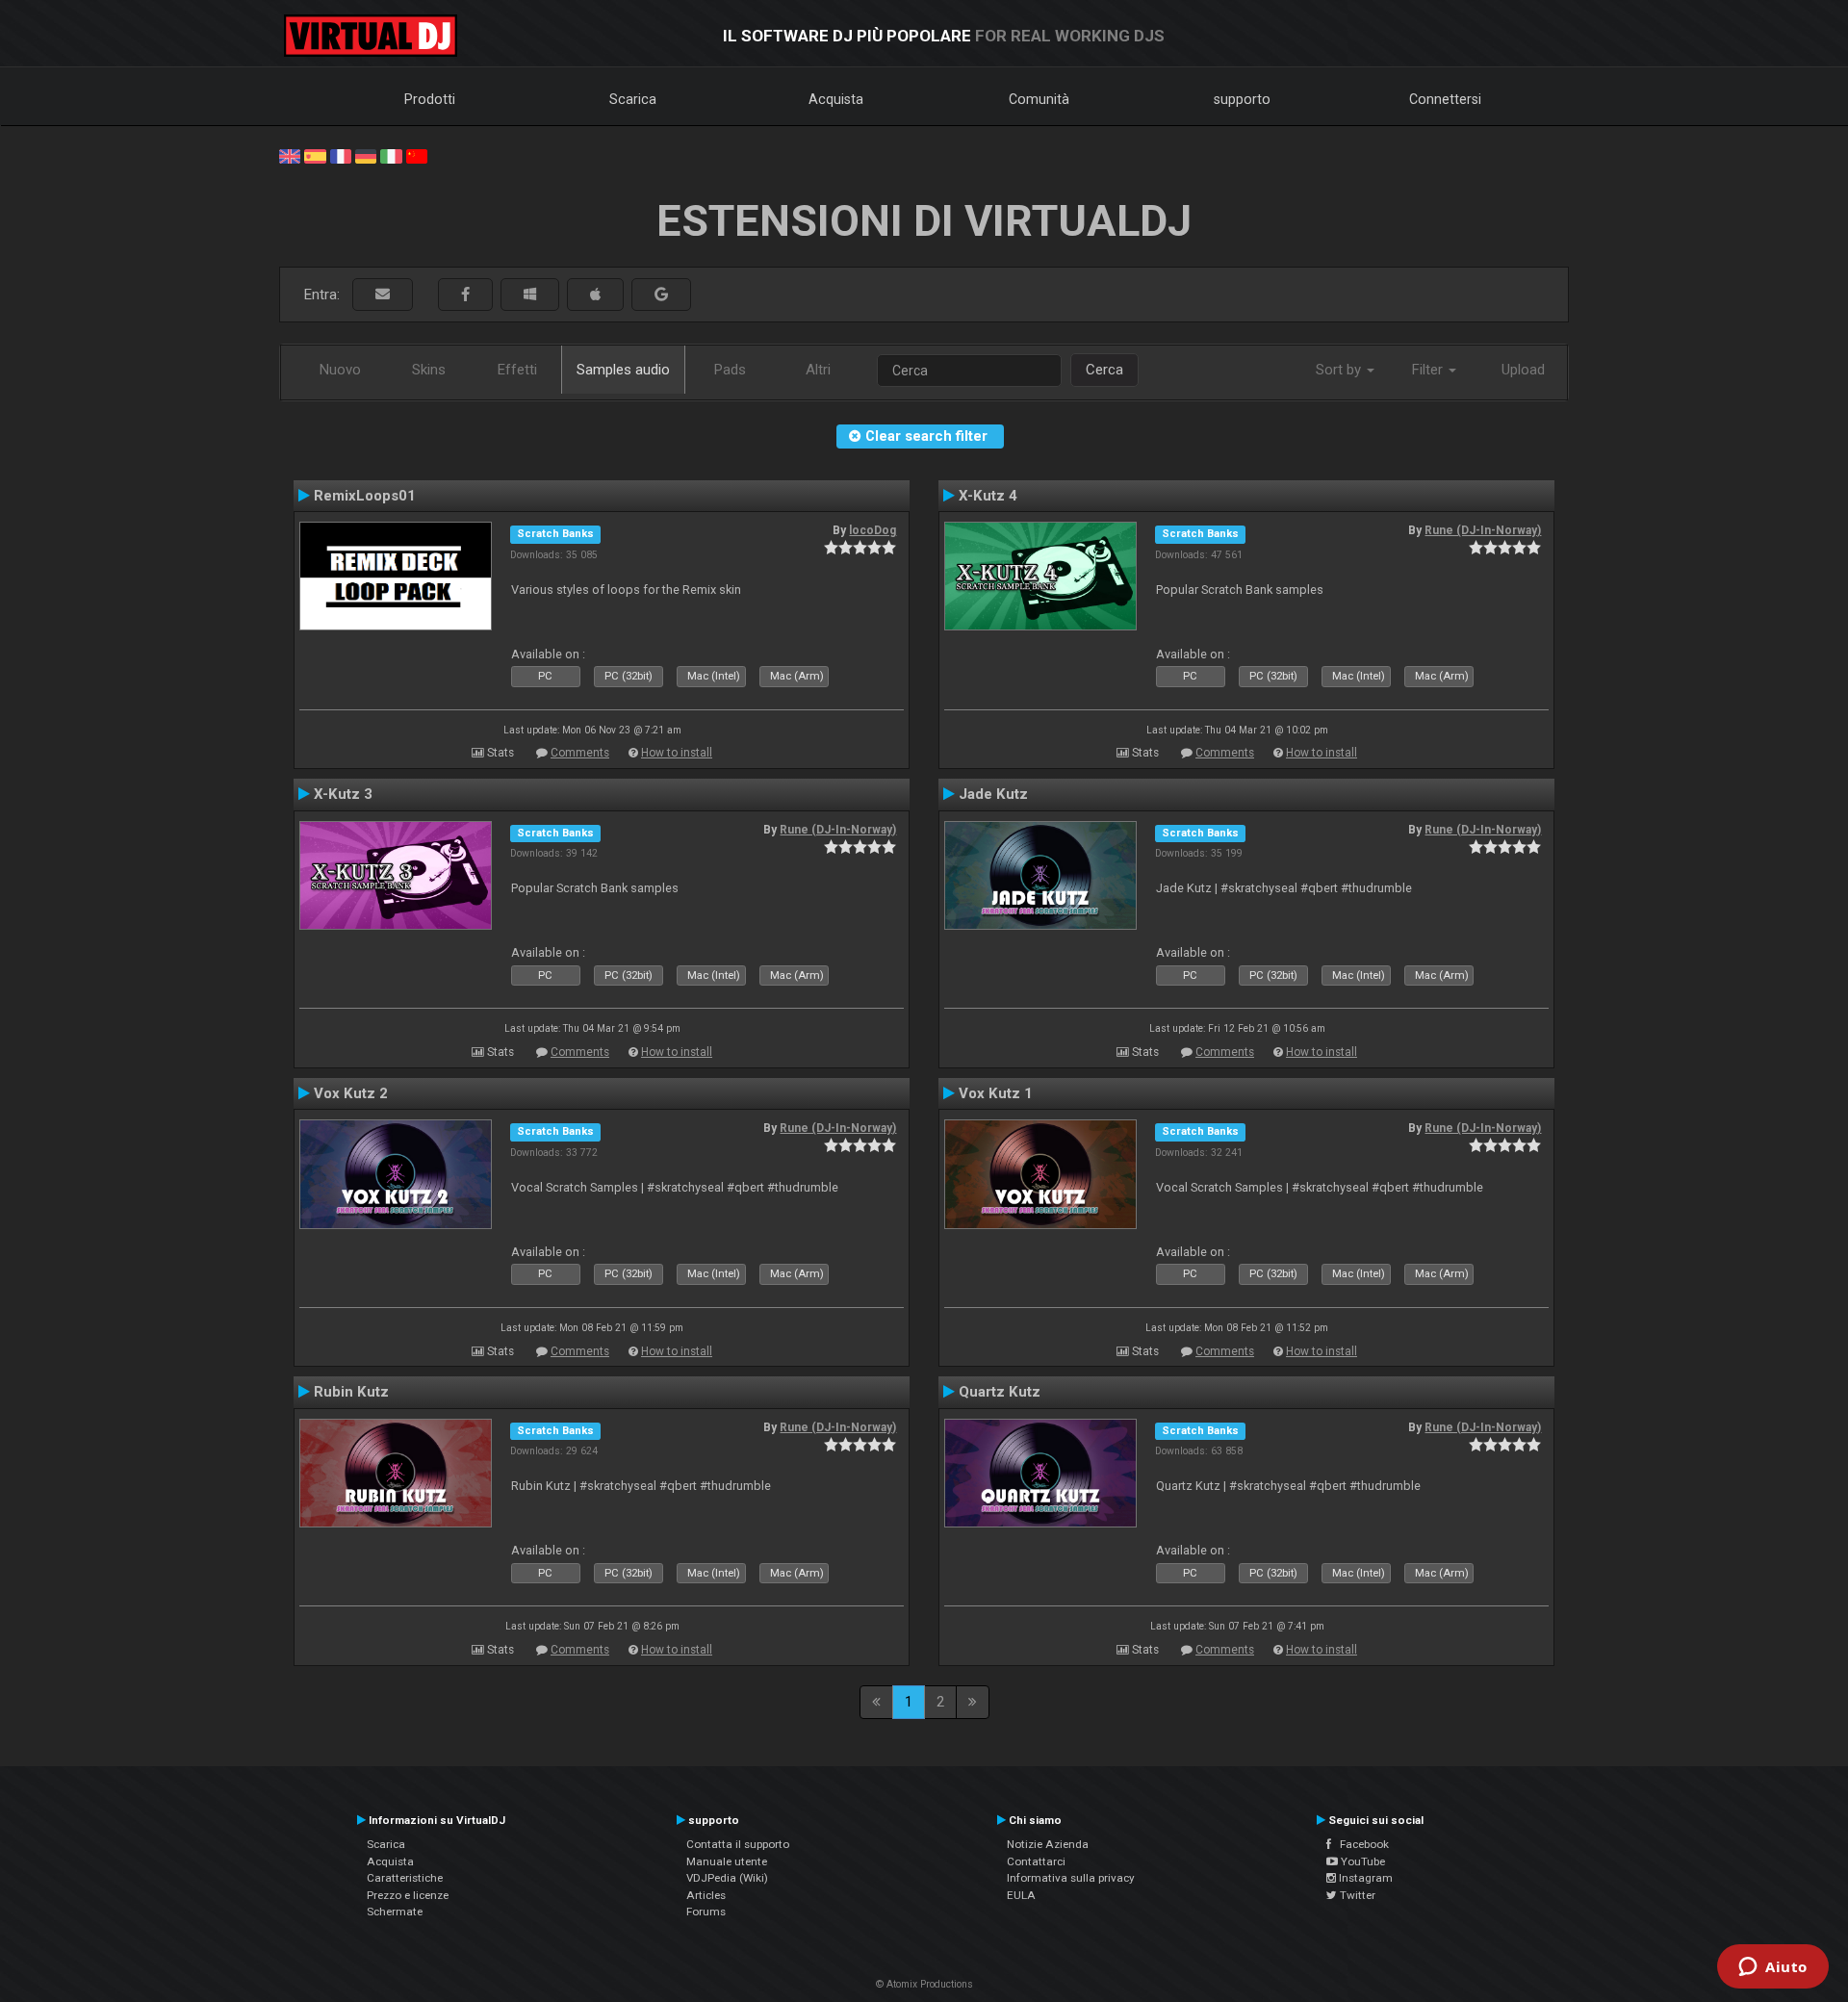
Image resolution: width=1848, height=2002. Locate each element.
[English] (290, 155)
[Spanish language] (315, 155)
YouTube (1361, 1861)
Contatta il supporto (738, 1844)
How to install (677, 753)
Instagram (1364, 1878)
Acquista (836, 99)
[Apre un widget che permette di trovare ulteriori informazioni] (1773, 1968)
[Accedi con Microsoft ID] (530, 295)
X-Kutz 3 (343, 794)
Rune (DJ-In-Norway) (1483, 530)
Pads (730, 370)
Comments (580, 753)
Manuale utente (727, 1861)
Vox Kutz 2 (351, 1093)
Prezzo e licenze (408, 1895)
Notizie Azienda (1048, 1844)
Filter (1429, 370)
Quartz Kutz (1000, 1392)
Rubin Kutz (351, 1392)
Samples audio (623, 370)
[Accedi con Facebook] (465, 295)
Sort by (1340, 370)
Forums (706, 1912)
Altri (818, 370)
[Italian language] (391, 155)
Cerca (1104, 370)
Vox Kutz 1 (996, 1093)
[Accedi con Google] (661, 295)
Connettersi (1445, 99)
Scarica (633, 99)
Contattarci (1036, 1861)
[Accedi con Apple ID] (595, 295)
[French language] (341, 155)
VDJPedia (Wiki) (727, 1878)
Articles (706, 1895)
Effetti (517, 370)
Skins (429, 370)
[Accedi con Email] (383, 295)
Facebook (1360, 1844)
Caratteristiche (405, 1878)
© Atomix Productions (924, 1984)
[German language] (366, 155)
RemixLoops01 (365, 496)
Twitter (1356, 1895)
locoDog (873, 530)
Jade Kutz (993, 794)
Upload (1523, 370)
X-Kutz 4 (988, 496)
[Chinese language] (417, 155)
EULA (1021, 1895)
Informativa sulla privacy (1071, 1878)
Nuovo (340, 370)
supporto (1242, 99)
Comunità (1039, 99)
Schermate (395, 1912)
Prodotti (430, 99)
